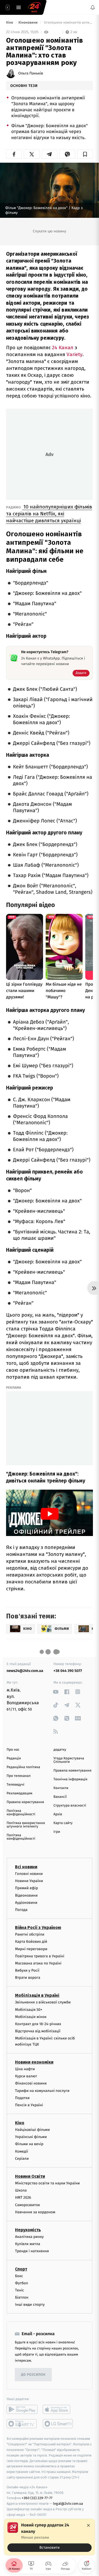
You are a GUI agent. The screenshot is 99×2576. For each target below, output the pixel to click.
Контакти (61, 1788)
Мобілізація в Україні (37, 1996)
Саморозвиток (28, 2205)
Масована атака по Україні (38, 1963)
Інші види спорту (30, 2305)
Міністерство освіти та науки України (47, 2183)
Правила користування (25, 1802)
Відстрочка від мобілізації (38, 2031)
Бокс (19, 2276)
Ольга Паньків (31, 73)
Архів (58, 1814)
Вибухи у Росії (27, 1970)
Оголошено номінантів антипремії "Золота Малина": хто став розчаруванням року (68, 23)
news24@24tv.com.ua (25, 1671)
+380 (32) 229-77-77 (37, 2498)
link (56, 1692)
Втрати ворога (28, 1978)
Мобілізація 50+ (29, 2010)
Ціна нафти (25, 2069)
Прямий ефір (27, 1888)
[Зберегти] (85, 154)
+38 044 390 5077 (68, 1671)
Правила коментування (73, 1771)
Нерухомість (28, 2230)
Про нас (13, 1750)
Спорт (21, 2269)
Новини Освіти (30, 2176)
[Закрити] (88, 2525)
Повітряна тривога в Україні (40, 1956)
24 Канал (63, 348)
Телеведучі (15, 1785)
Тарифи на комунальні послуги (42, 2091)
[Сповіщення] (93, 7)
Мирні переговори (31, 1949)
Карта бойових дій (31, 1942)
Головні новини (29, 1874)
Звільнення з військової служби (43, 2002)
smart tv (22, 2424)
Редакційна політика (23, 1767)
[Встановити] (49, 2537)
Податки (22, 2098)
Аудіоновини (26, 1903)
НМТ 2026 (23, 2198)
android (22, 2410)
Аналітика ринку (29, 2237)
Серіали (22, 2159)
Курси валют (26, 2076)
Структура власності (70, 1806)
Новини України (29, 1881)
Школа (21, 2190)
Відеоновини (26, 1895)
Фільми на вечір (29, 2144)
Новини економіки (34, 2062)
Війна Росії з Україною (38, 1927)
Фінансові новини (31, 2084)
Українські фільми (31, 2137)
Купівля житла (28, 2244)
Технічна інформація (70, 1779)
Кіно (10, 23)
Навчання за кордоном (35, 2212)
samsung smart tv (58, 2424)
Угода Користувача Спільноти (69, 1760)
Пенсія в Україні (29, 2105)
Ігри (57, 1832)
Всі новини (26, 1867)
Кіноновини (29, 23)
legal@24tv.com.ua (68, 2504)
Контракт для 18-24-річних (38, 2024)
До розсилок (33, 2375)
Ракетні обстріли (30, 1934)
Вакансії (60, 1797)
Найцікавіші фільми (32, 2130)
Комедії (22, 2151)
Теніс (20, 2290)
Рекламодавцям (19, 1793)
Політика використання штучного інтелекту (26, 1825)
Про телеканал (19, 1776)
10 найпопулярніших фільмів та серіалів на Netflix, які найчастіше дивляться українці (49, 514)
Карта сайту (63, 1823)
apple (58, 2410)
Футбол (22, 2283)
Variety (74, 354)
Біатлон (22, 2297)
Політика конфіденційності (21, 1813)
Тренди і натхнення (32, 2251)
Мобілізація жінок (31, 2017)
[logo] (34, 7)
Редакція (14, 1758)
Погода (21, 1910)
